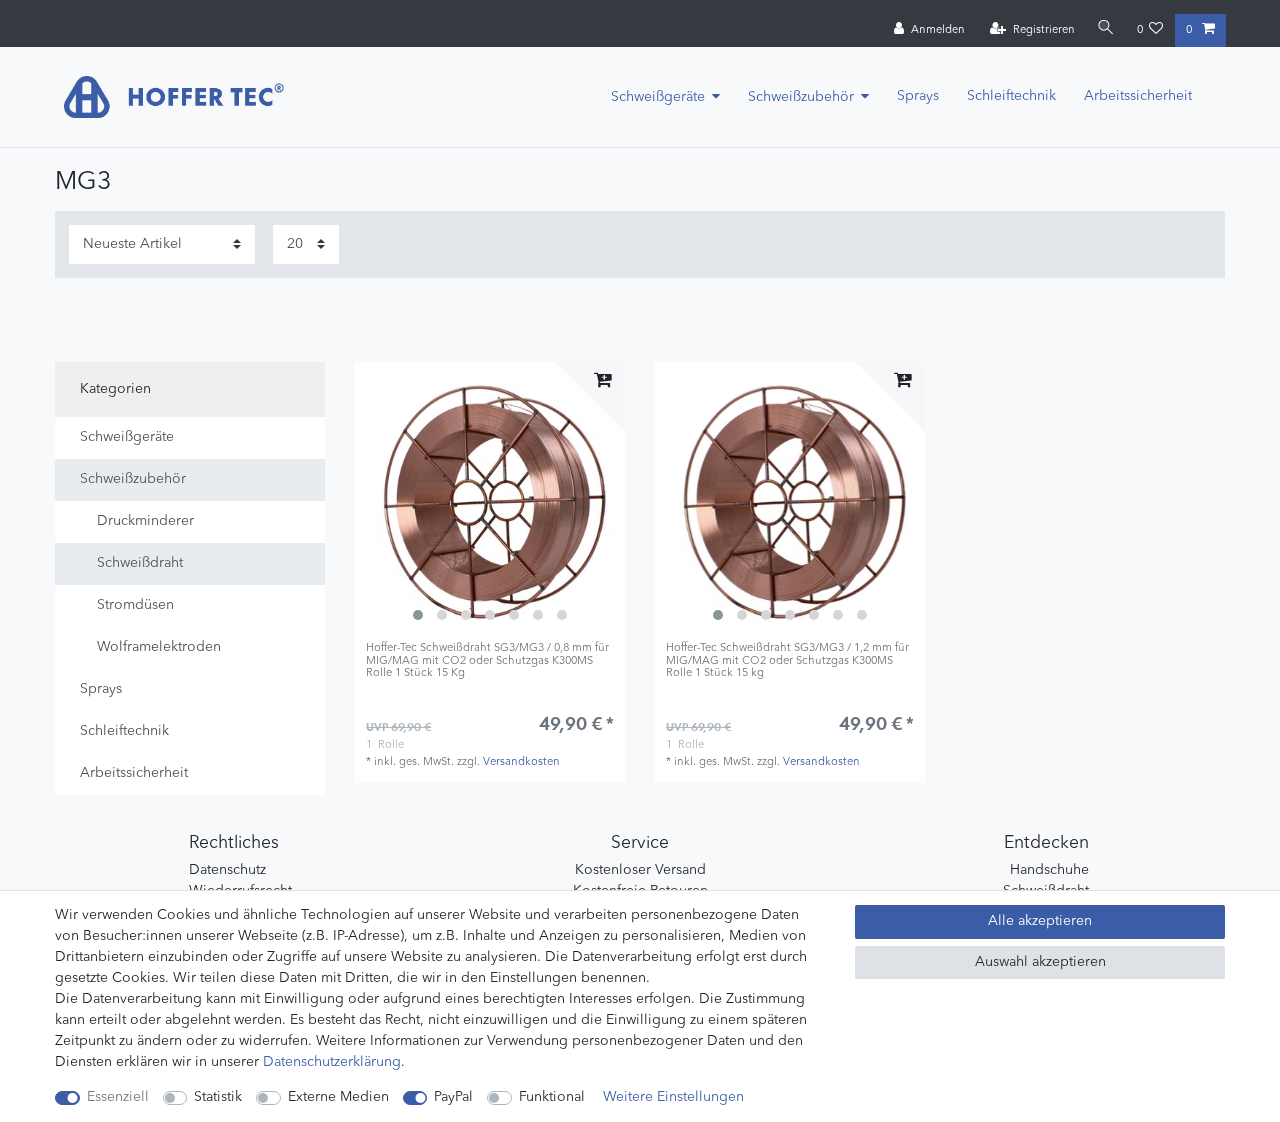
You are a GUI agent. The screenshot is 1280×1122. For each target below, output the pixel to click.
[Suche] (1106, 29)
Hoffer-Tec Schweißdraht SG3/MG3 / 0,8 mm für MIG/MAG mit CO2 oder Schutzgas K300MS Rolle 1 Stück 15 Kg (487, 661)
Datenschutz (227, 870)
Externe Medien (338, 1097)
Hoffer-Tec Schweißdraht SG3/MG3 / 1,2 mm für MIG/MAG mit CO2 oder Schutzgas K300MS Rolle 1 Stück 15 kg (787, 661)
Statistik (218, 1097)
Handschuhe (1049, 870)
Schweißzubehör (801, 97)
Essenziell (118, 1097)
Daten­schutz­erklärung (332, 1062)
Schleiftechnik (1011, 96)
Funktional (552, 1097)
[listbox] (490, 497)
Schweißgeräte (658, 97)
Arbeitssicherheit (1138, 96)
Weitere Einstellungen (673, 1097)
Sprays (918, 96)
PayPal (453, 1097)
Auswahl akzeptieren (1040, 962)
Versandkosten (521, 762)
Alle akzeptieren (1040, 921)
